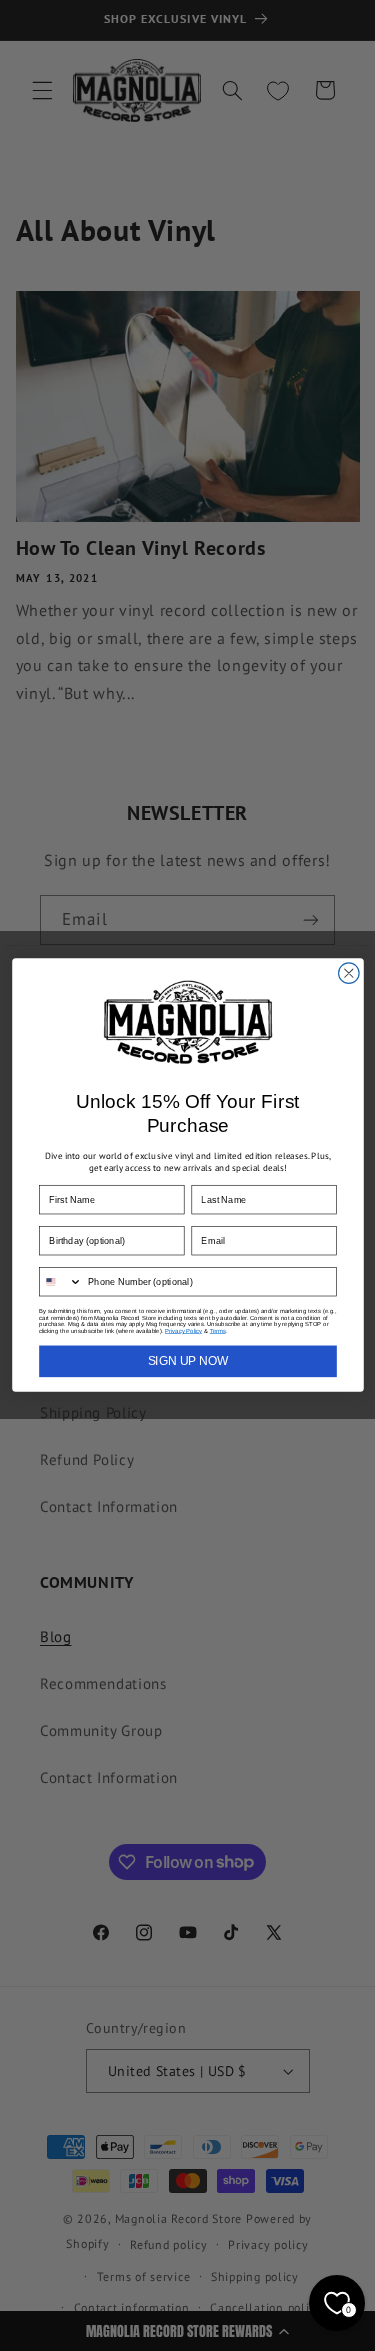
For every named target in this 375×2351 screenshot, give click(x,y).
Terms (217, 1331)
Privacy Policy (183, 1331)
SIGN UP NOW (187, 1361)
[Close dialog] (348, 973)
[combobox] (60, 1282)
